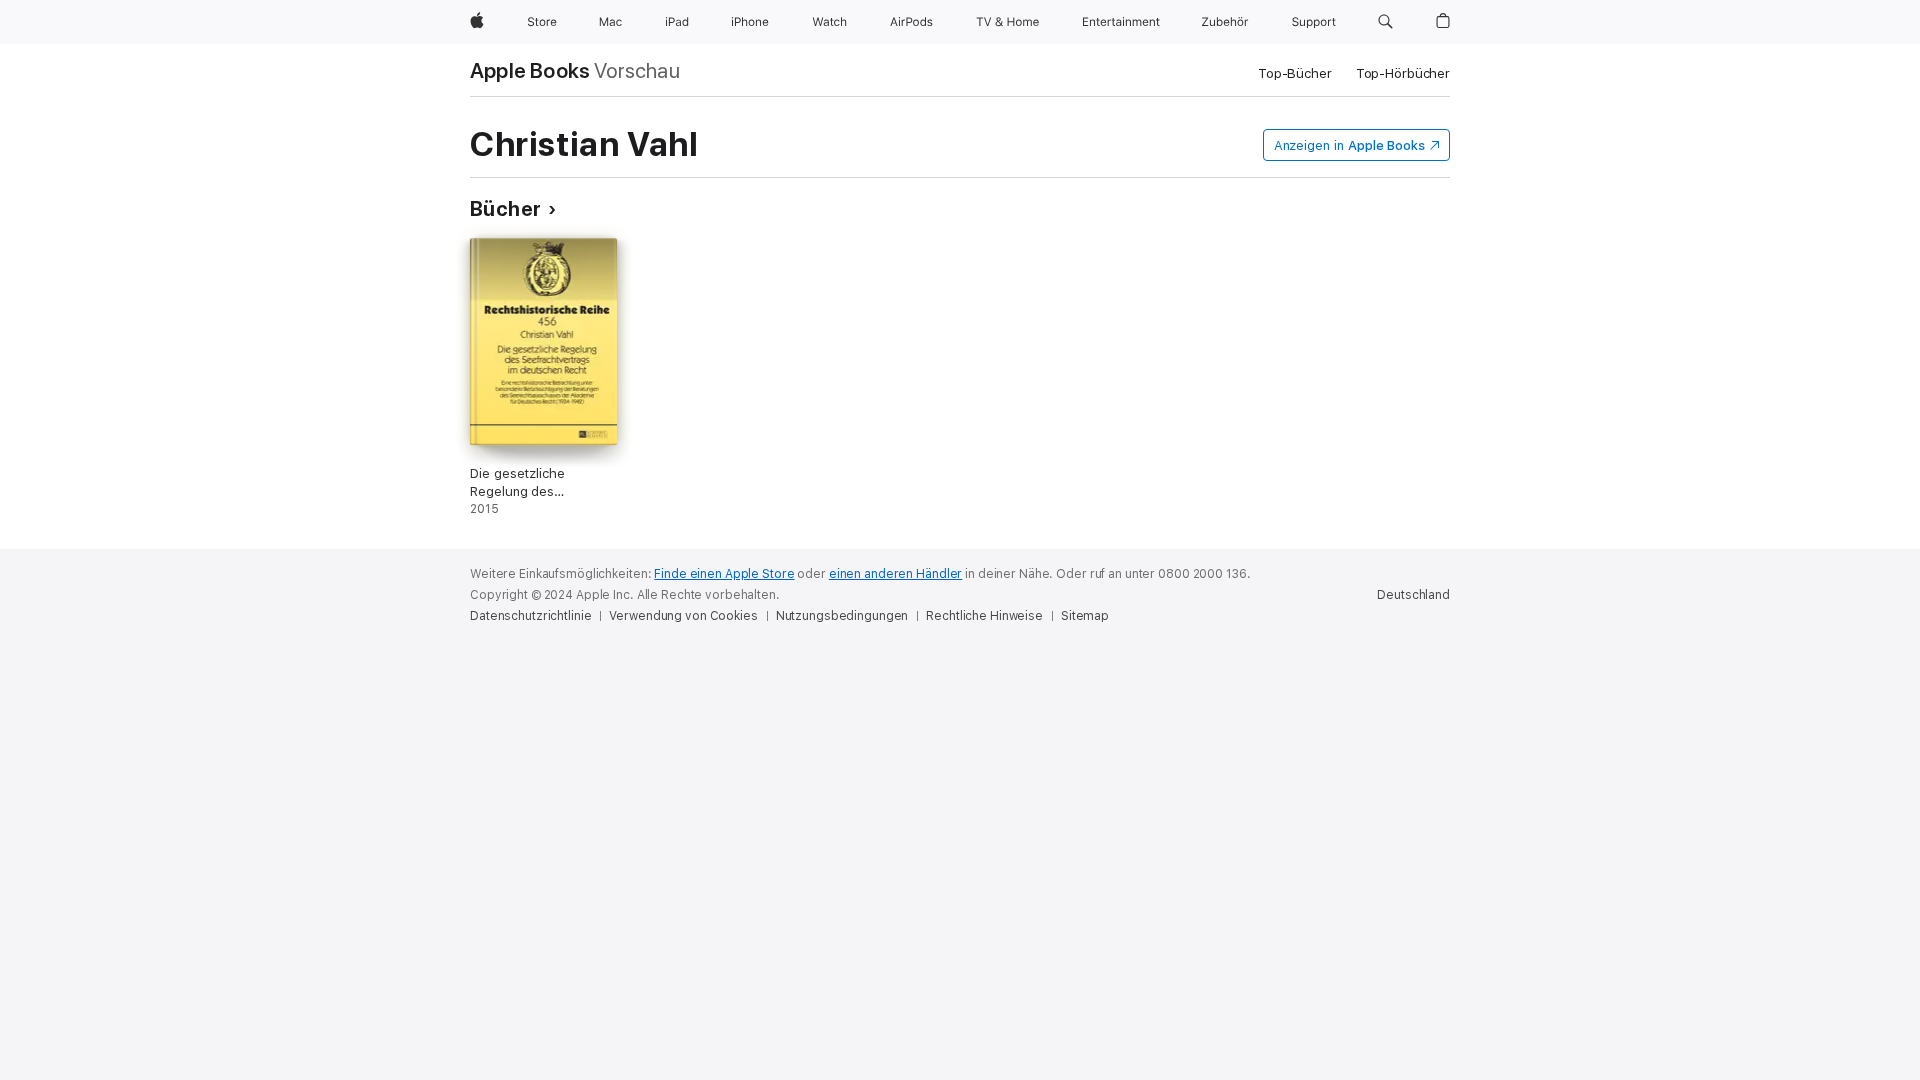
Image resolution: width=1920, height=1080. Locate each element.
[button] (1385, 22)
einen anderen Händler (895, 574)
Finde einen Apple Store (724, 574)
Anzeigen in (1350, 145)
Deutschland (1413, 595)
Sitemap (1085, 616)
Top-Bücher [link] (1295, 73)
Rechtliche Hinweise (984, 616)
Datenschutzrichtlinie (530, 616)
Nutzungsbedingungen (842, 616)
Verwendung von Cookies (683, 616)
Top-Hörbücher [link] (1403, 73)
